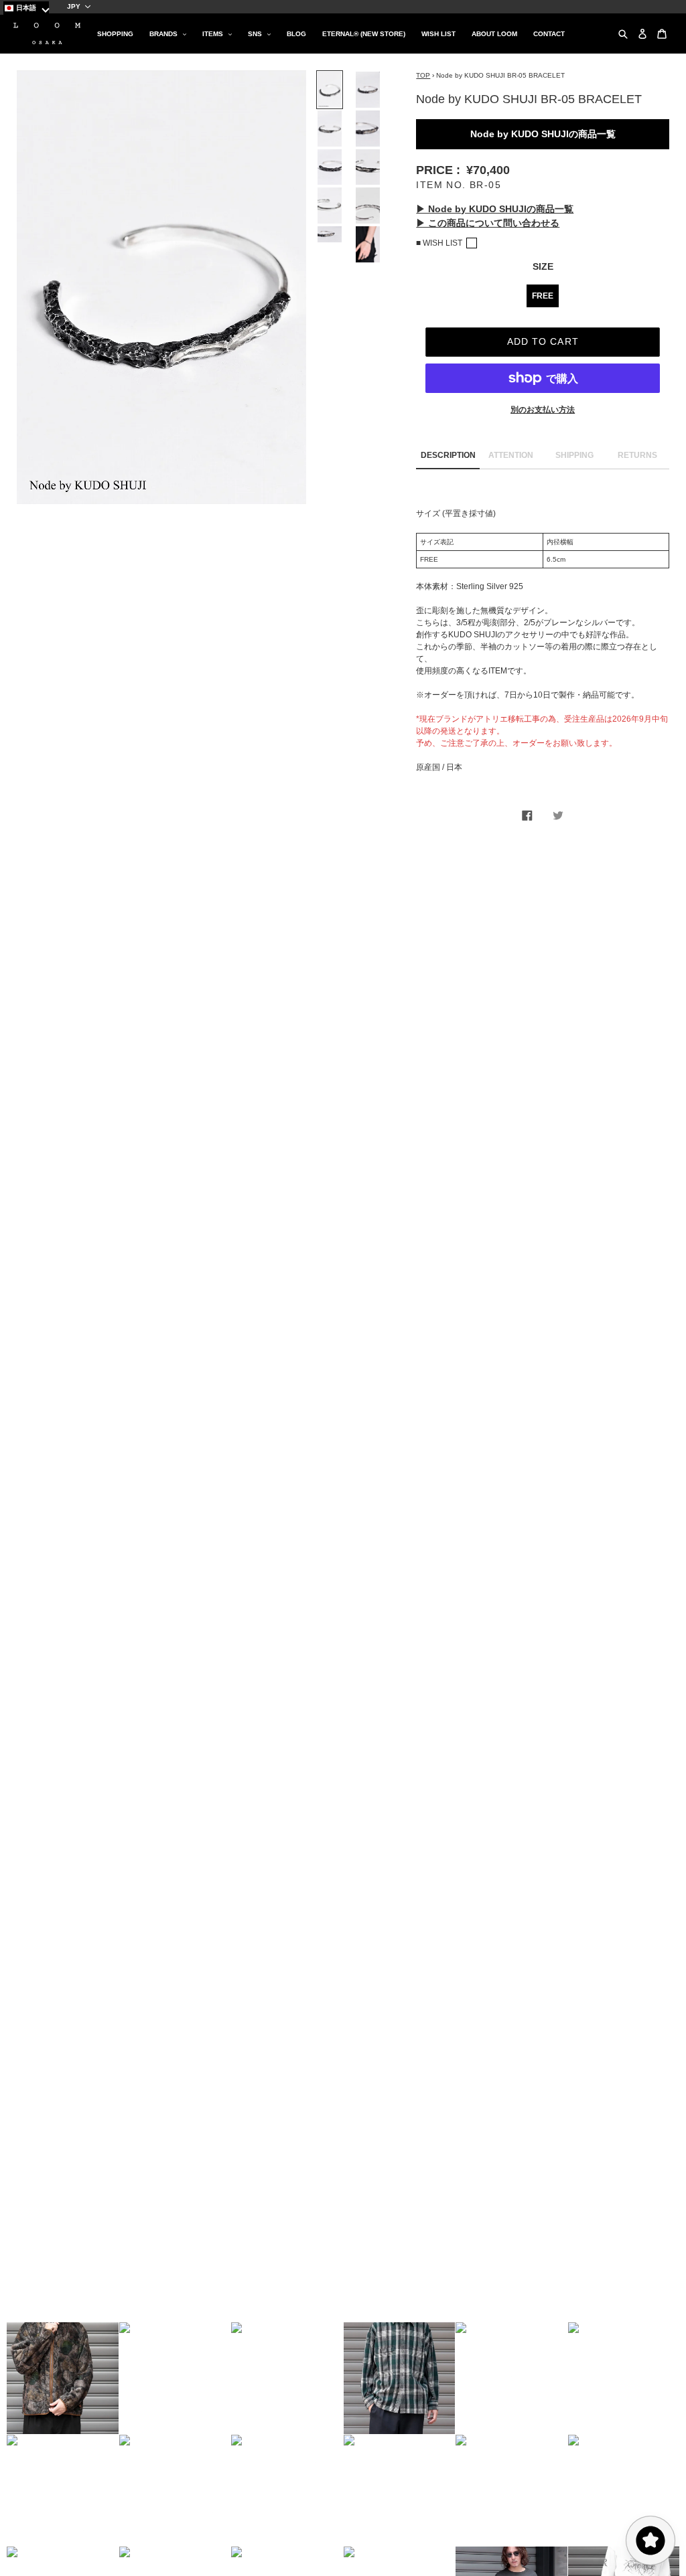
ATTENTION (511, 455)
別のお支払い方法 (543, 410)
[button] (63, 2378)
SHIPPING (574, 455)
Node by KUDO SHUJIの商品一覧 (543, 134)
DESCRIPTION (448, 455)
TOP (423, 75)
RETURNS (637, 455)
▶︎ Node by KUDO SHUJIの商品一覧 (495, 209)
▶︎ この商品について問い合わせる (488, 223)
